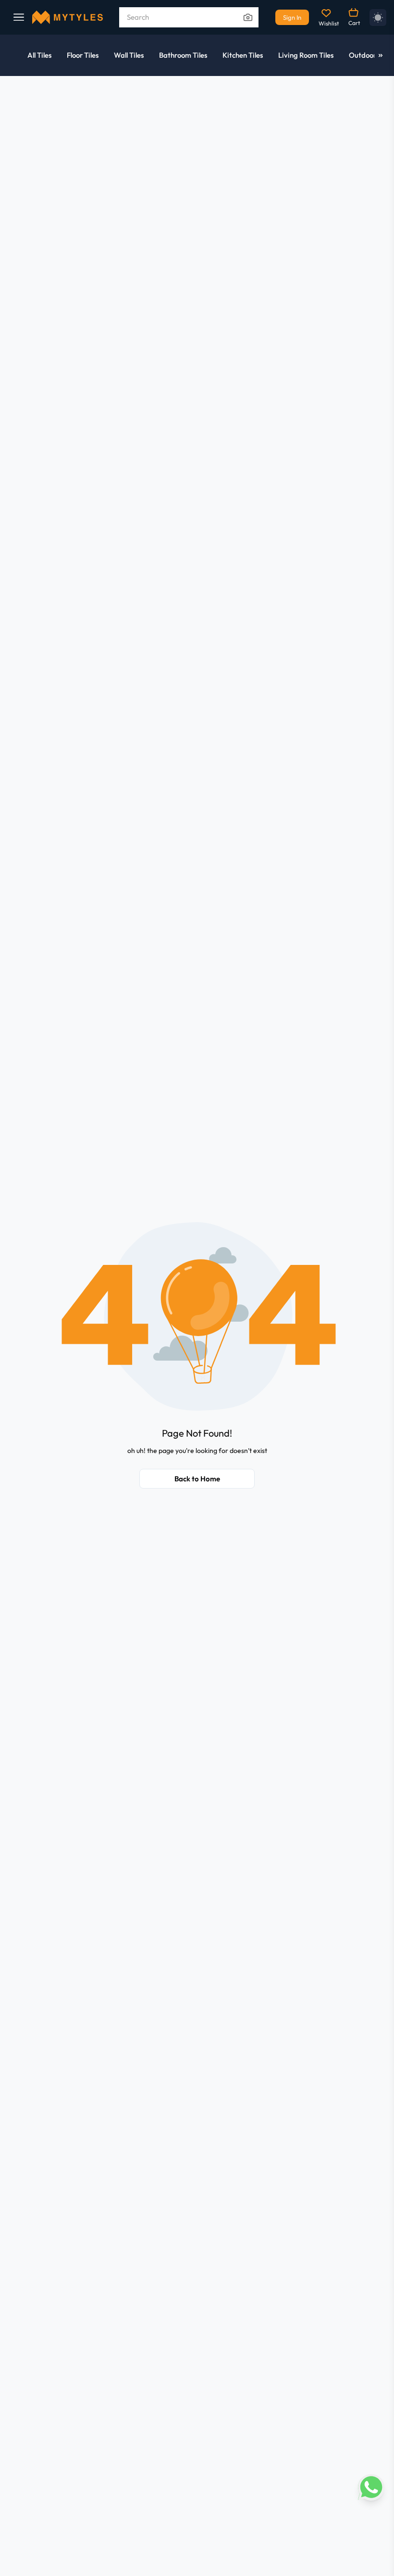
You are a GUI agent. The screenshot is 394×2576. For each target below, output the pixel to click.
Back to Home (197, 1479)
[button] (197, 1316)
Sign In (292, 17)
